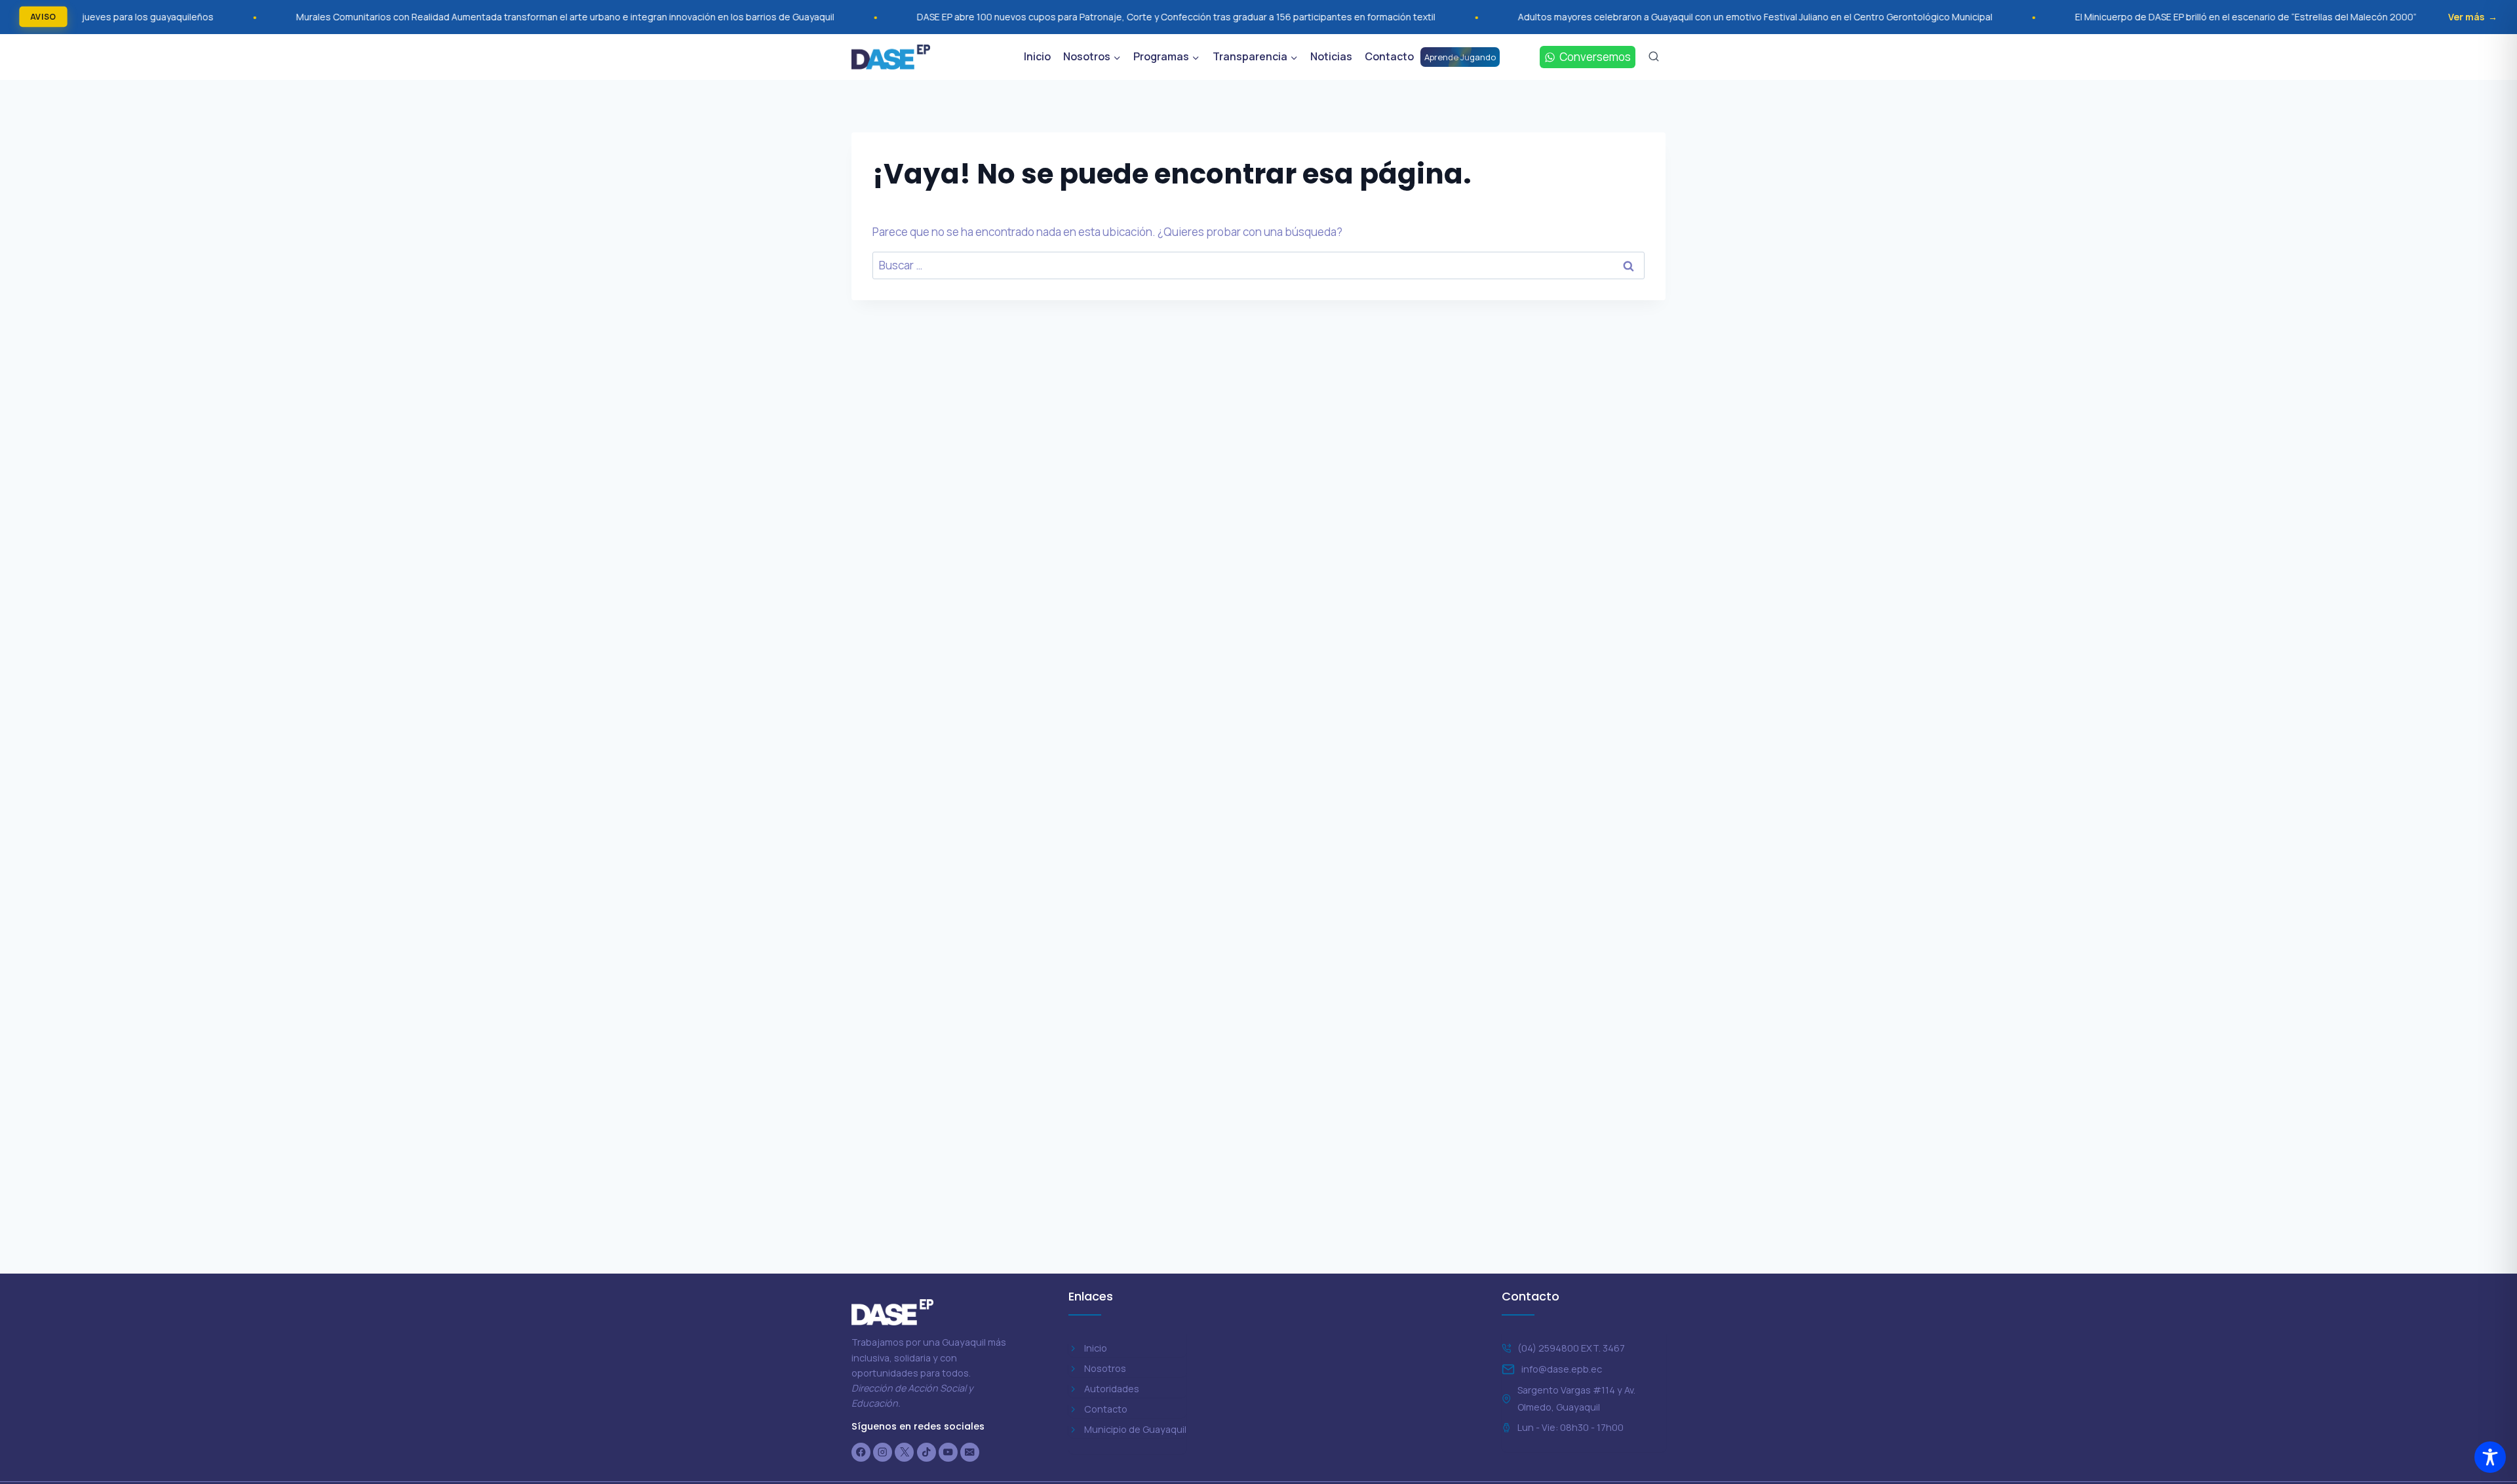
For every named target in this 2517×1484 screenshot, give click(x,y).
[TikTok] (927, 1452)
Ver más (2466, 17)
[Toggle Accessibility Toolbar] (2490, 1457)
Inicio (1037, 56)
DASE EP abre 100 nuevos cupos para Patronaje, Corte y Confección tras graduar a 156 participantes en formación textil (1031, 17)
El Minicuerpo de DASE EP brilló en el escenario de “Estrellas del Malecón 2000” (2101, 17)
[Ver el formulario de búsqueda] (1654, 57)
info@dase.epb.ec (1562, 1369)
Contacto (1389, 56)
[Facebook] (861, 1452)
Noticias (1331, 56)
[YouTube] (948, 1452)
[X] (904, 1452)
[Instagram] (883, 1452)
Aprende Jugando (1460, 57)
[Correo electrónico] (970, 1452)
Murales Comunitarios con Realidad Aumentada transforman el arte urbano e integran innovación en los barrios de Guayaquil (420, 17)
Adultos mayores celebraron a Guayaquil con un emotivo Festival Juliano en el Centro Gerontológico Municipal (1610, 17)
